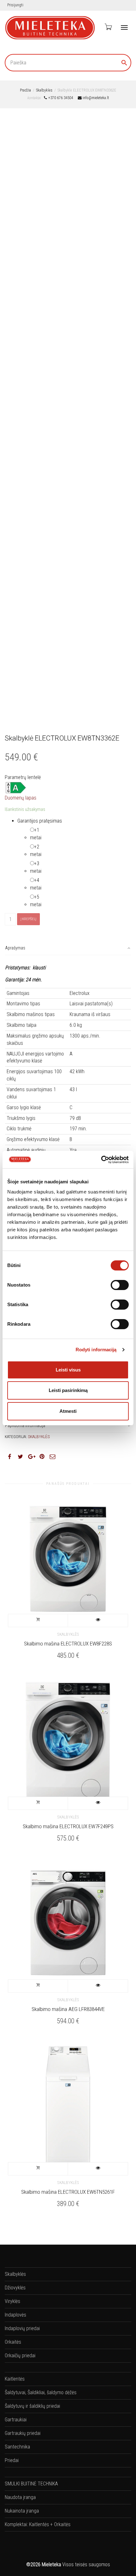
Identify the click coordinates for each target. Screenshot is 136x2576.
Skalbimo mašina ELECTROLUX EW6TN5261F (68, 2192)
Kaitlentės (15, 2379)
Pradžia (25, 90)
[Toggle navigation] (124, 27)
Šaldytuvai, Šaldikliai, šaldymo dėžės (41, 2392)
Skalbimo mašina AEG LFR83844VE (68, 2009)
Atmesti (68, 1411)
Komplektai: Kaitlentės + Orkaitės (38, 2524)
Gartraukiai (16, 2420)
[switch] (120, 1285)
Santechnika (17, 2447)
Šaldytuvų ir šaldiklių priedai (32, 2406)
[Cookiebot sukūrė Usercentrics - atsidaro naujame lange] (101, 1160)
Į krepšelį (28, 919)
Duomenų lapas (21, 798)
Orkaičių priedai (20, 2356)
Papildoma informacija (25, 1425)
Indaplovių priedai (22, 2328)
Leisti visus (68, 1370)
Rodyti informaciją (96, 1350)
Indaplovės (15, 2315)
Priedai (12, 2460)
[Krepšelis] (108, 27)
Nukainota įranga (22, 2511)
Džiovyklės (15, 2288)
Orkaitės (13, 2342)
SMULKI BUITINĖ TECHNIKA (31, 2484)
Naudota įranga (20, 2497)
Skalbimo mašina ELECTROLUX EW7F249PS (68, 1826)
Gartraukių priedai (23, 2433)
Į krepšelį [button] (38, 1621)
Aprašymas (15, 948)
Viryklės (12, 2301)
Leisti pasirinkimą (68, 1390)
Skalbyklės (44, 90)
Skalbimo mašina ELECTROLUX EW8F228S (68, 1644)
